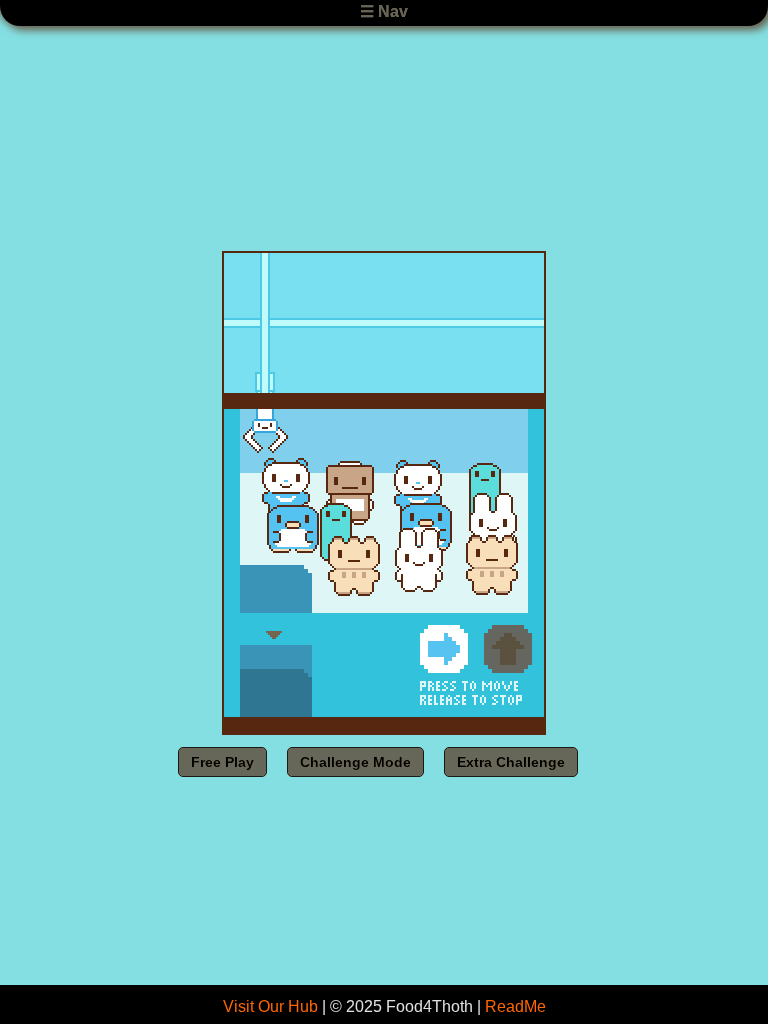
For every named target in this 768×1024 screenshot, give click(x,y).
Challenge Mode (355, 762)
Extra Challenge (511, 762)
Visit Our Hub (270, 1006)
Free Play (222, 762)
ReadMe (515, 1006)
